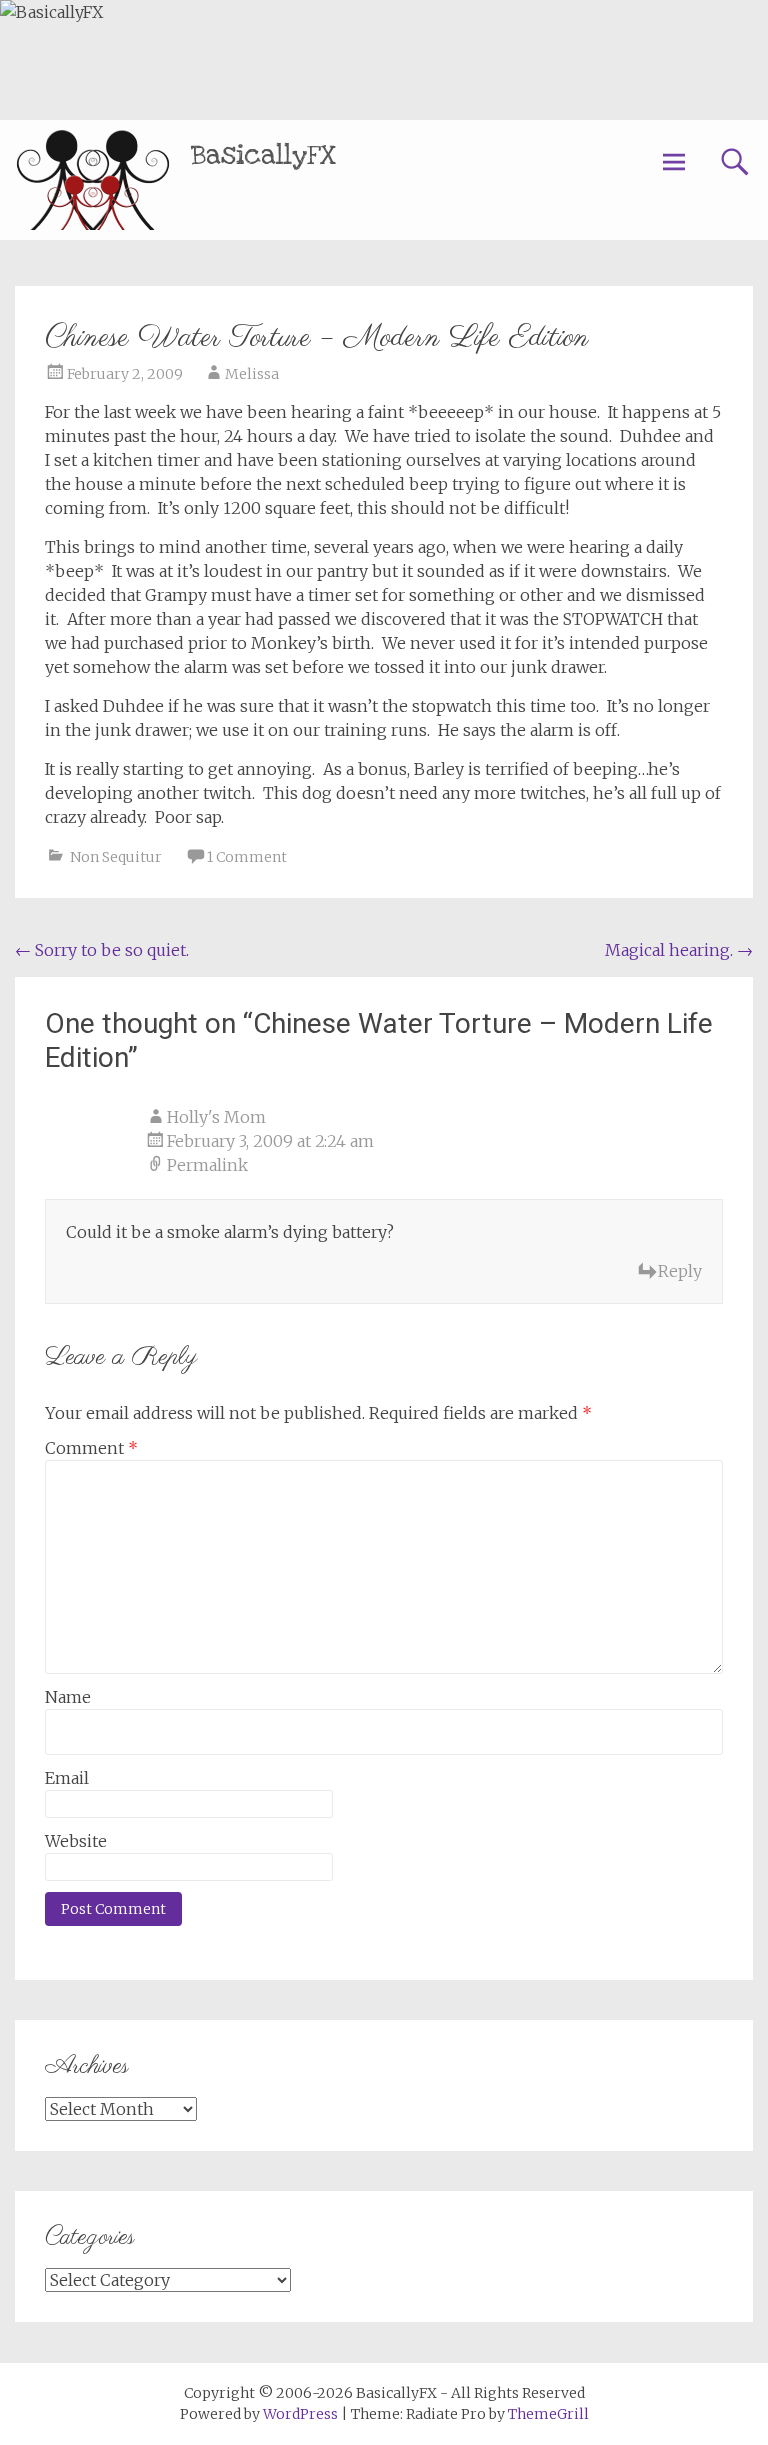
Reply (680, 1271)
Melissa (252, 374)
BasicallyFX (263, 155)
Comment (91, 1448)
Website (76, 1841)
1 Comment (247, 857)
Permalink (207, 1165)
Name (68, 1697)
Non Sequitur (116, 857)
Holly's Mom (216, 1117)
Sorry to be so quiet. (102, 950)
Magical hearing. (679, 950)
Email (67, 1778)
